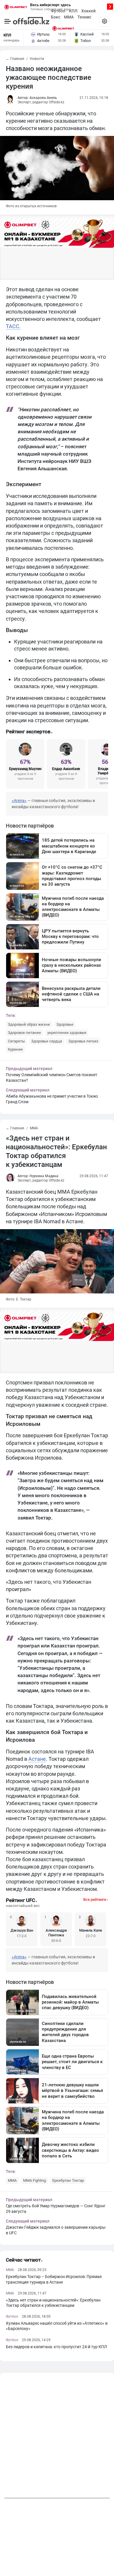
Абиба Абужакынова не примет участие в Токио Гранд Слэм (52, 1099)
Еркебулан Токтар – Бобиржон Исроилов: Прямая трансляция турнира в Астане (54, 2279)
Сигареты (16, 1041)
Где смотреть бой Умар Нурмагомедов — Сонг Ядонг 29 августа (56, 2209)
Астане (37, 1759)
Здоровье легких (83, 1041)
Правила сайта (88, 2562)
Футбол (58, 11)
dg (108, 2486)
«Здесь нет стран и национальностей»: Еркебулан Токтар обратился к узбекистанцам (53, 2303)
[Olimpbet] (63, 28)
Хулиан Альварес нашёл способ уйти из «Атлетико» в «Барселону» (57, 2326)
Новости (37, 59)
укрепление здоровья (67, 1033)
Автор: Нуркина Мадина (38, 1176)
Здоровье (65, 1024)
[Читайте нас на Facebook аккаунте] (9, 2488)
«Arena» (19, 801)
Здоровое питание (24, 1033)
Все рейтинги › (96, 1899)
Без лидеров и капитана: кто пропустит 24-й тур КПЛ (56, 2347)
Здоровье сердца (47, 1041)
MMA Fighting (34, 2180)
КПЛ (73, 11)
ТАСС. (13, 326)
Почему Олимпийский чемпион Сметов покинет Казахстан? (52, 1078)
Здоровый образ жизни (29, 1024)
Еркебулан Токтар (68, 2180)
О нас (9, 2562)
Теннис (84, 17)
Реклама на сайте (55, 2562)
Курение (15, 1049)
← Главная (15, 59)
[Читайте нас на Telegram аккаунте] (32, 2488)
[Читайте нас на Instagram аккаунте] (21, 2488)
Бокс (56, 17)
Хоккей (88, 11)
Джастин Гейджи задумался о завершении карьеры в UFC (56, 2230)
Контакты (27, 2562)
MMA (69, 17)
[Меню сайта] (104, 21)
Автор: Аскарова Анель (37, 98)
